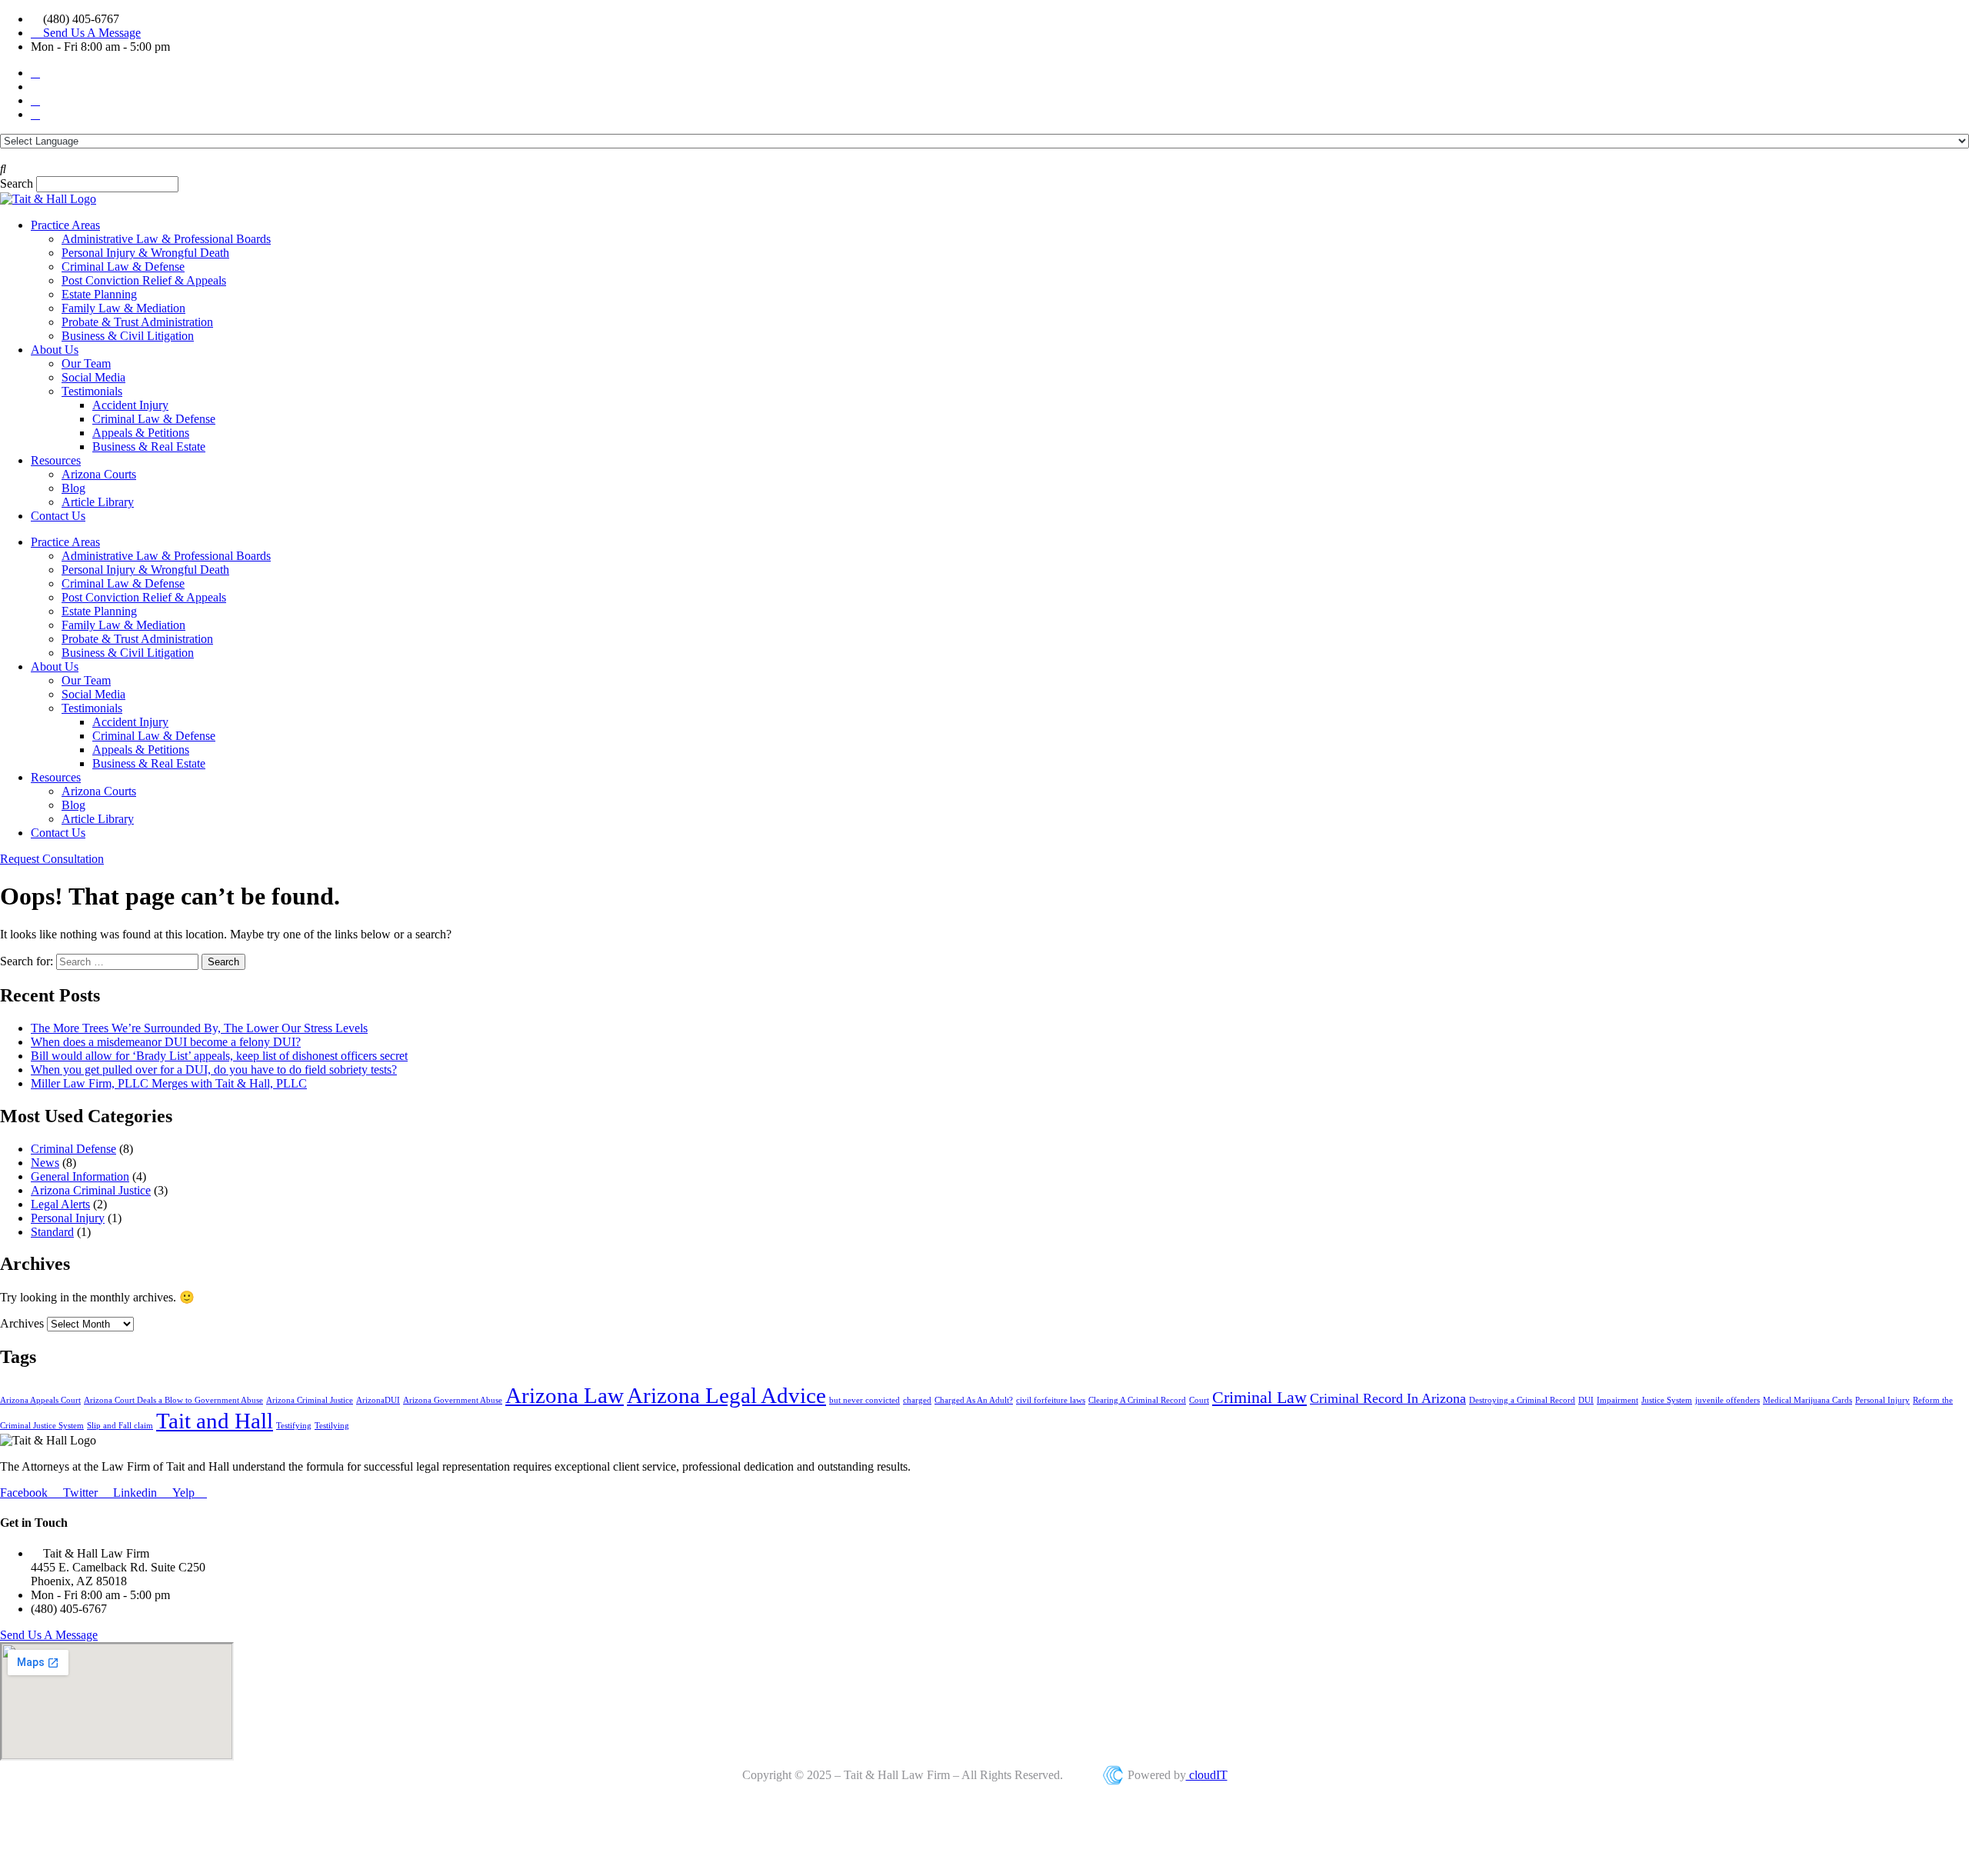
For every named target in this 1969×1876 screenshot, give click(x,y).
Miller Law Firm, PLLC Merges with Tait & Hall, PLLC (169, 1083)
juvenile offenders (1727, 1400)
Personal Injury (68, 1218)
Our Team (86, 363)
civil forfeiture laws (1051, 1400)
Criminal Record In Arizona (1388, 1398)
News (45, 1163)
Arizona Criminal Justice (91, 1190)
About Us (55, 350)
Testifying (294, 1426)
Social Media (93, 377)
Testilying (332, 1426)
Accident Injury (130, 405)
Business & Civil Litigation (128, 336)
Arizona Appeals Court (40, 1400)
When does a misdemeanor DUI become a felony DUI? (166, 1042)
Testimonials (92, 391)
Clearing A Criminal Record (1137, 1400)
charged (917, 1400)
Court (1199, 1400)
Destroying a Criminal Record (1522, 1400)
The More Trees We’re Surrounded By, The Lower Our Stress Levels (199, 1028)
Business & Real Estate (149, 447)
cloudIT (1207, 1775)
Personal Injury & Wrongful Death (145, 253)
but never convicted (865, 1400)
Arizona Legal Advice (726, 1395)
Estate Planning (99, 294)
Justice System (1667, 1400)
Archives (22, 1323)
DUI (1586, 1400)
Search (17, 183)
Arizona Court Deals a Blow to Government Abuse (173, 1400)
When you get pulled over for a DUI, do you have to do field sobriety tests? (214, 1070)
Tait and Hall (215, 1421)
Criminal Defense (73, 1149)
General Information (80, 1176)
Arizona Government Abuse (453, 1400)
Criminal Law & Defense (123, 267)
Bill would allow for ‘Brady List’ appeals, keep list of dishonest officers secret (219, 1056)
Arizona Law (565, 1395)
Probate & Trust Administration (137, 322)
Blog (73, 488)
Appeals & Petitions (141, 433)
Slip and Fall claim (120, 1426)
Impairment (1618, 1400)
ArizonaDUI (378, 1400)
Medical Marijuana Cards (1807, 1400)
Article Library (98, 502)
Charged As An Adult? (974, 1400)
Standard (52, 1232)
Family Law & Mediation (123, 308)
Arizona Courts (99, 474)
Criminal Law (1259, 1397)
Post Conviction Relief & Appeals (144, 280)
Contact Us (58, 516)
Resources (56, 460)
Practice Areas (65, 225)
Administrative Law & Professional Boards (166, 239)
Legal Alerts (60, 1204)
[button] (984, 169)
